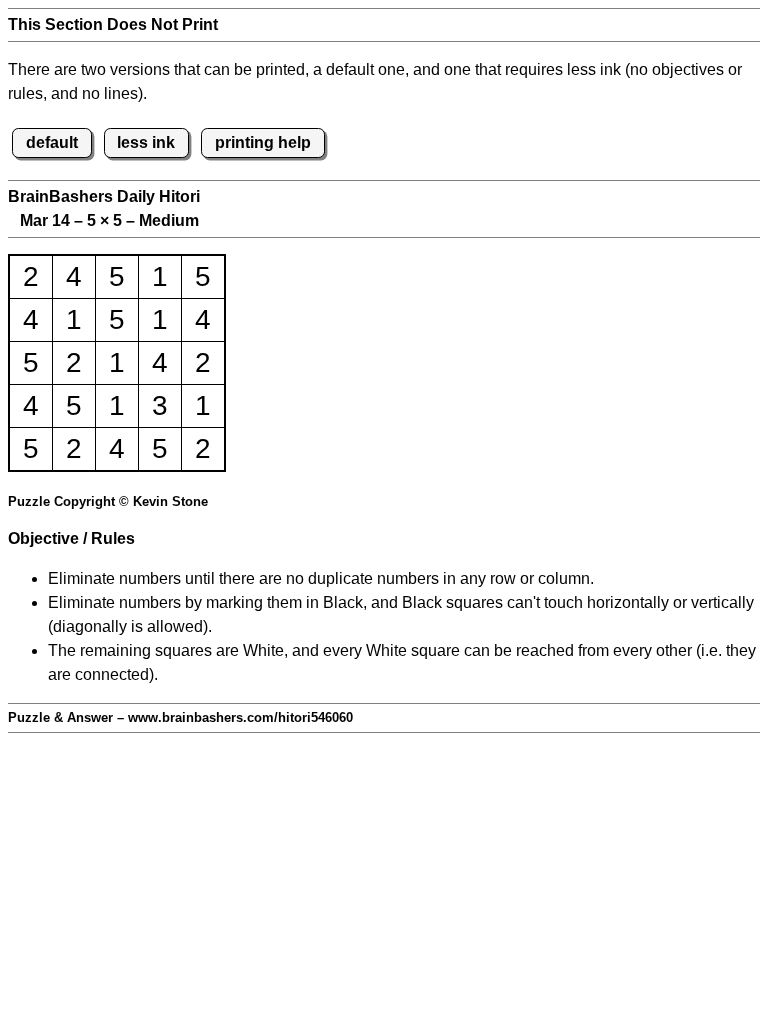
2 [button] (31, 276)
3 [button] (160, 405)
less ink (146, 142)
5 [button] (117, 276)
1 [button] (160, 276)
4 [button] (74, 276)
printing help (263, 142)
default (52, 142)
